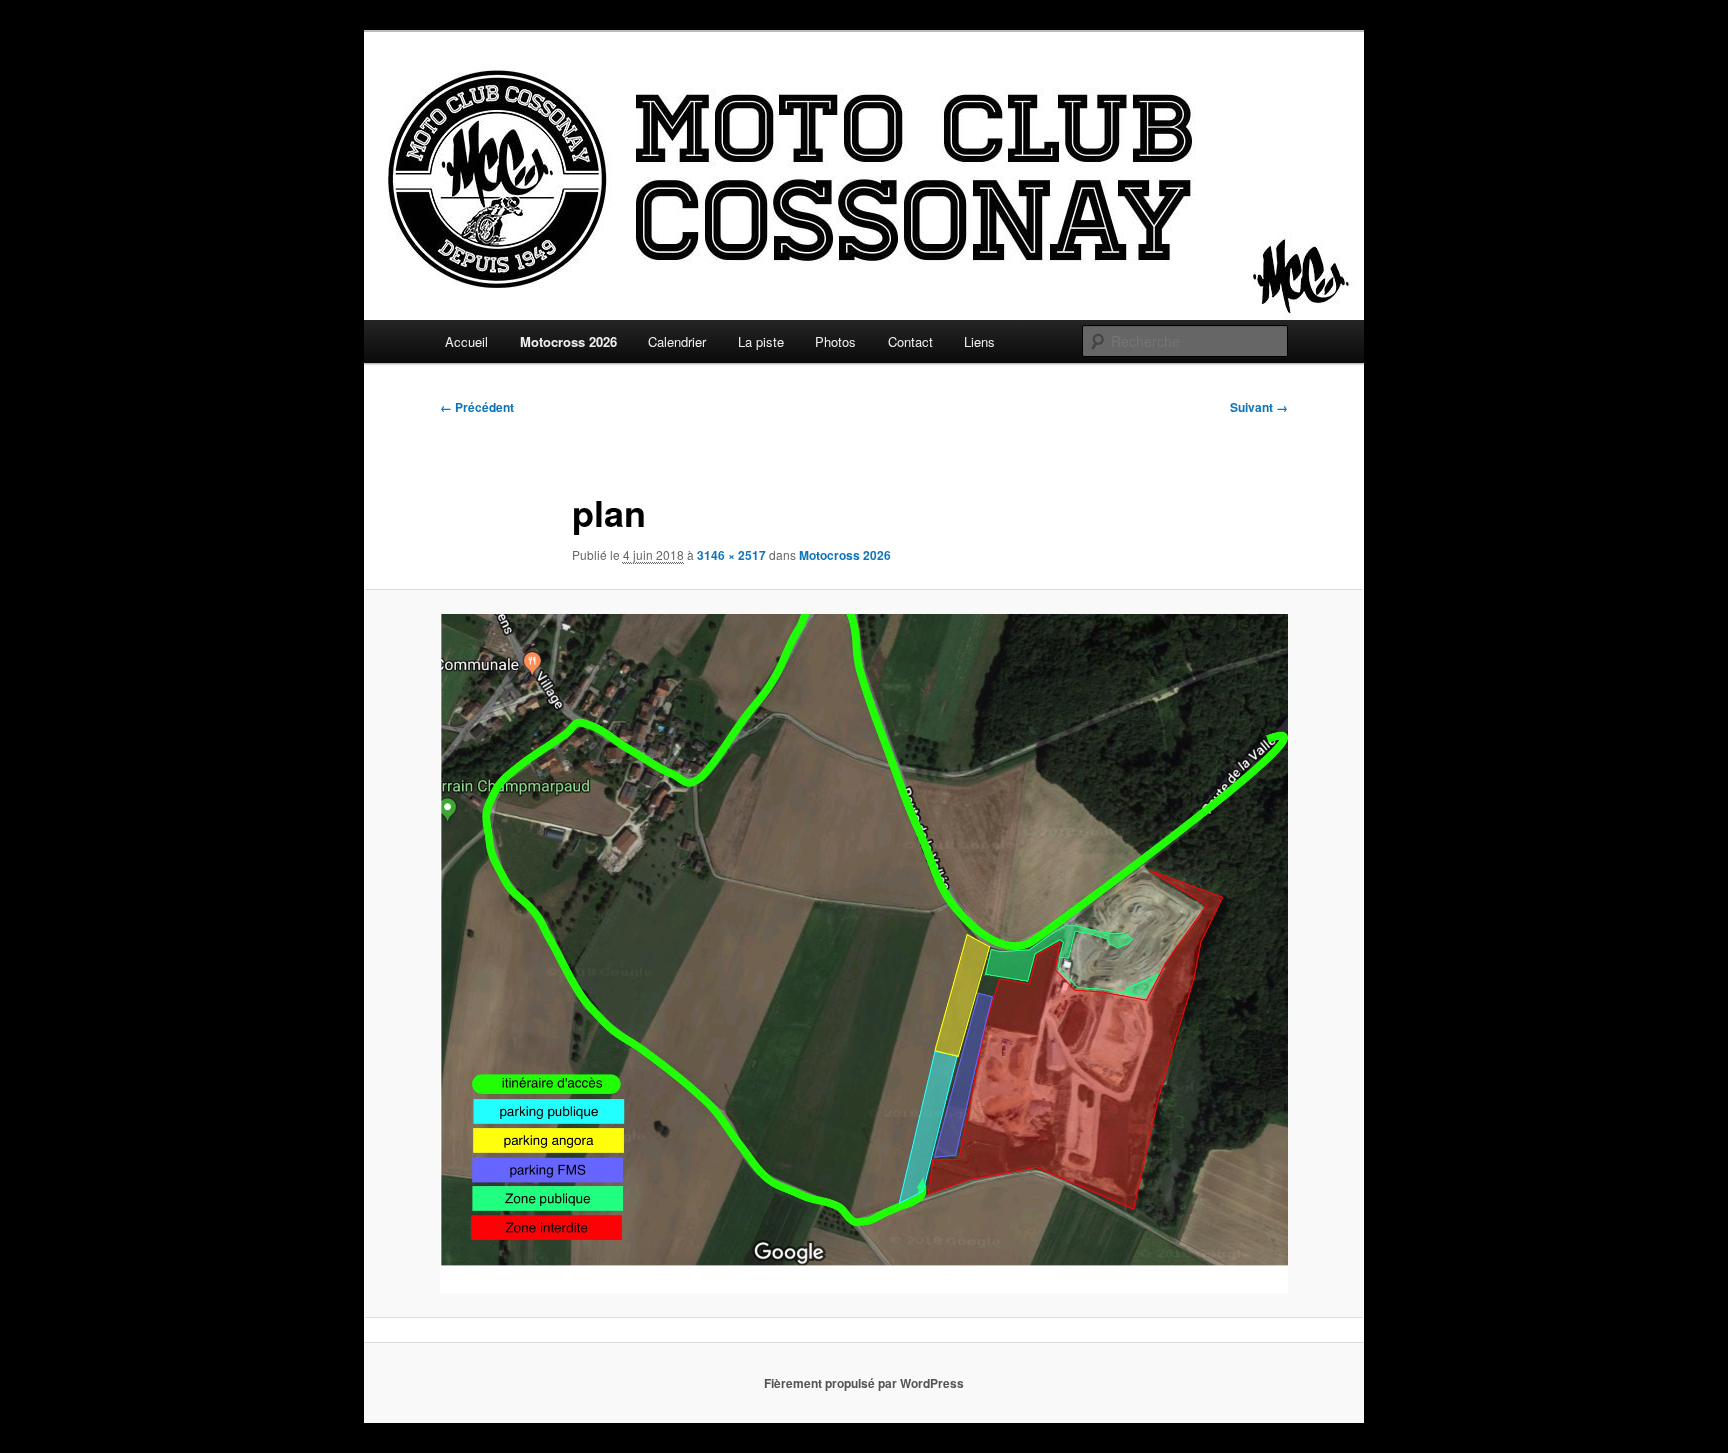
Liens (979, 341)
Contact (910, 341)
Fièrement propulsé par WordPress (864, 1383)
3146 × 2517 (731, 555)
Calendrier (677, 341)
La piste (761, 341)
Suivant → (1259, 407)
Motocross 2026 (568, 341)
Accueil (466, 341)
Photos (835, 341)
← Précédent (477, 407)
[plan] (864, 953)
